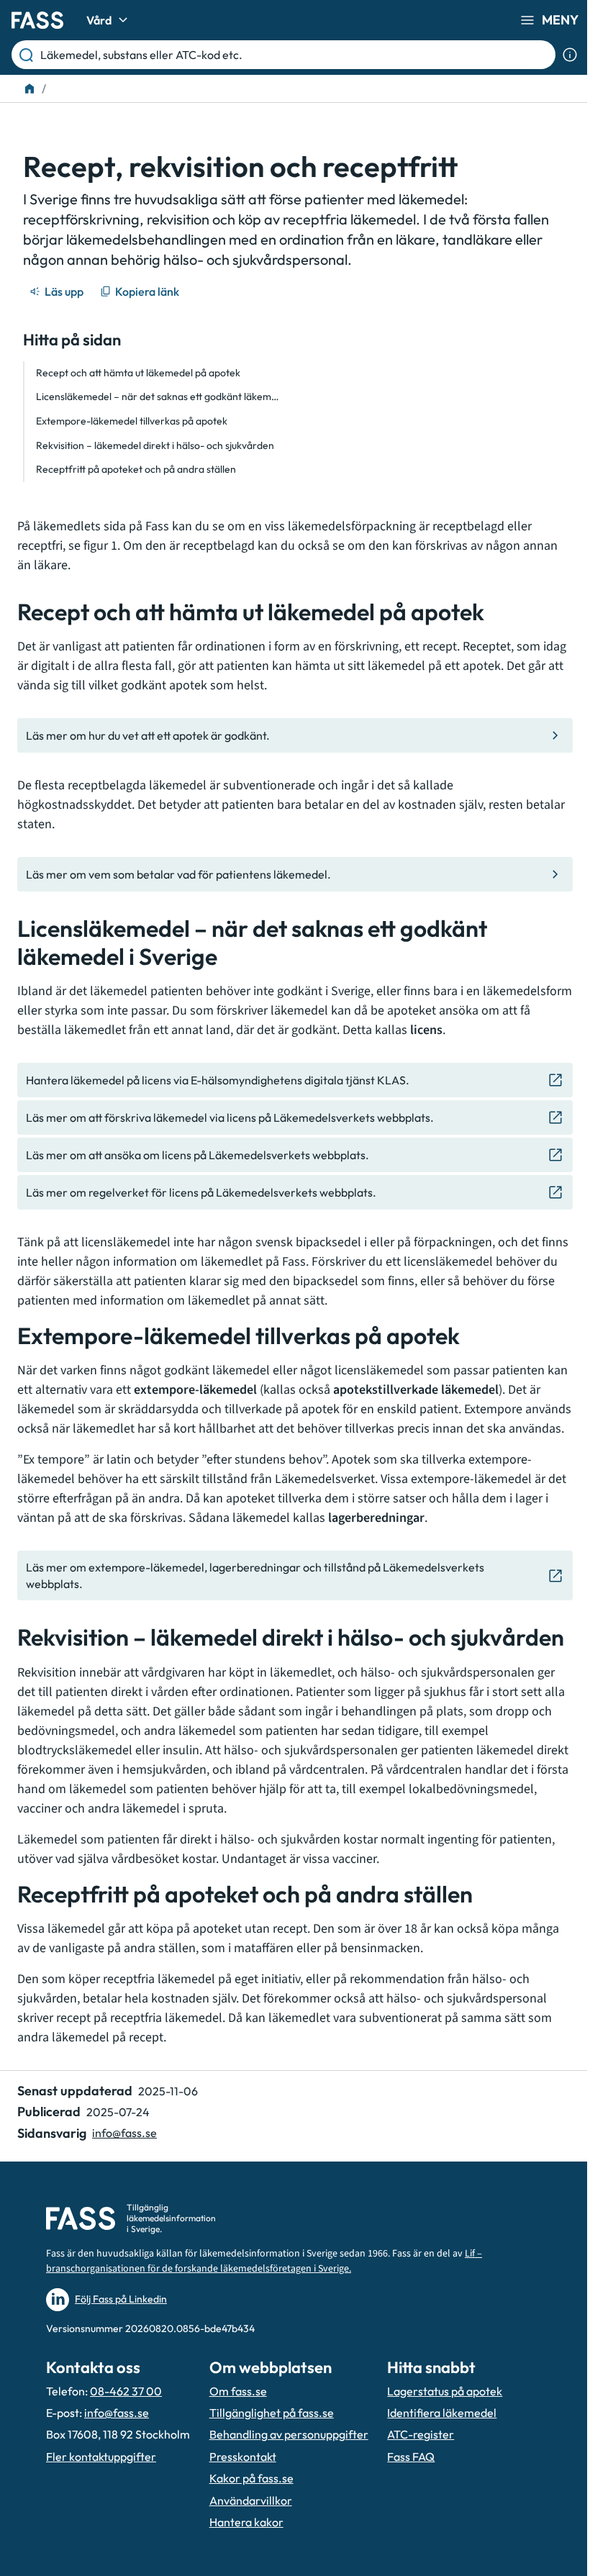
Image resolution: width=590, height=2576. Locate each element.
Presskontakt (243, 2457)
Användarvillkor (251, 2500)
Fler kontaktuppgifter (101, 2457)
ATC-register (421, 2434)
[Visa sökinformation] (570, 55)
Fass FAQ (411, 2457)
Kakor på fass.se (251, 2478)
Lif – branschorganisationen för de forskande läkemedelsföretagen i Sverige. (264, 2261)
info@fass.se (124, 2133)
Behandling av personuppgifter (289, 2434)
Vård (99, 20)
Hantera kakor (246, 2522)
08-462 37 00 (126, 2391)
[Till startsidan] (29, 89)
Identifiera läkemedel (442, 2413)
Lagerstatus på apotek (445, 2391)
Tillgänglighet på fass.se (272, 2413)
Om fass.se (238, 2391)
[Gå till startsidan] (37, 20)
